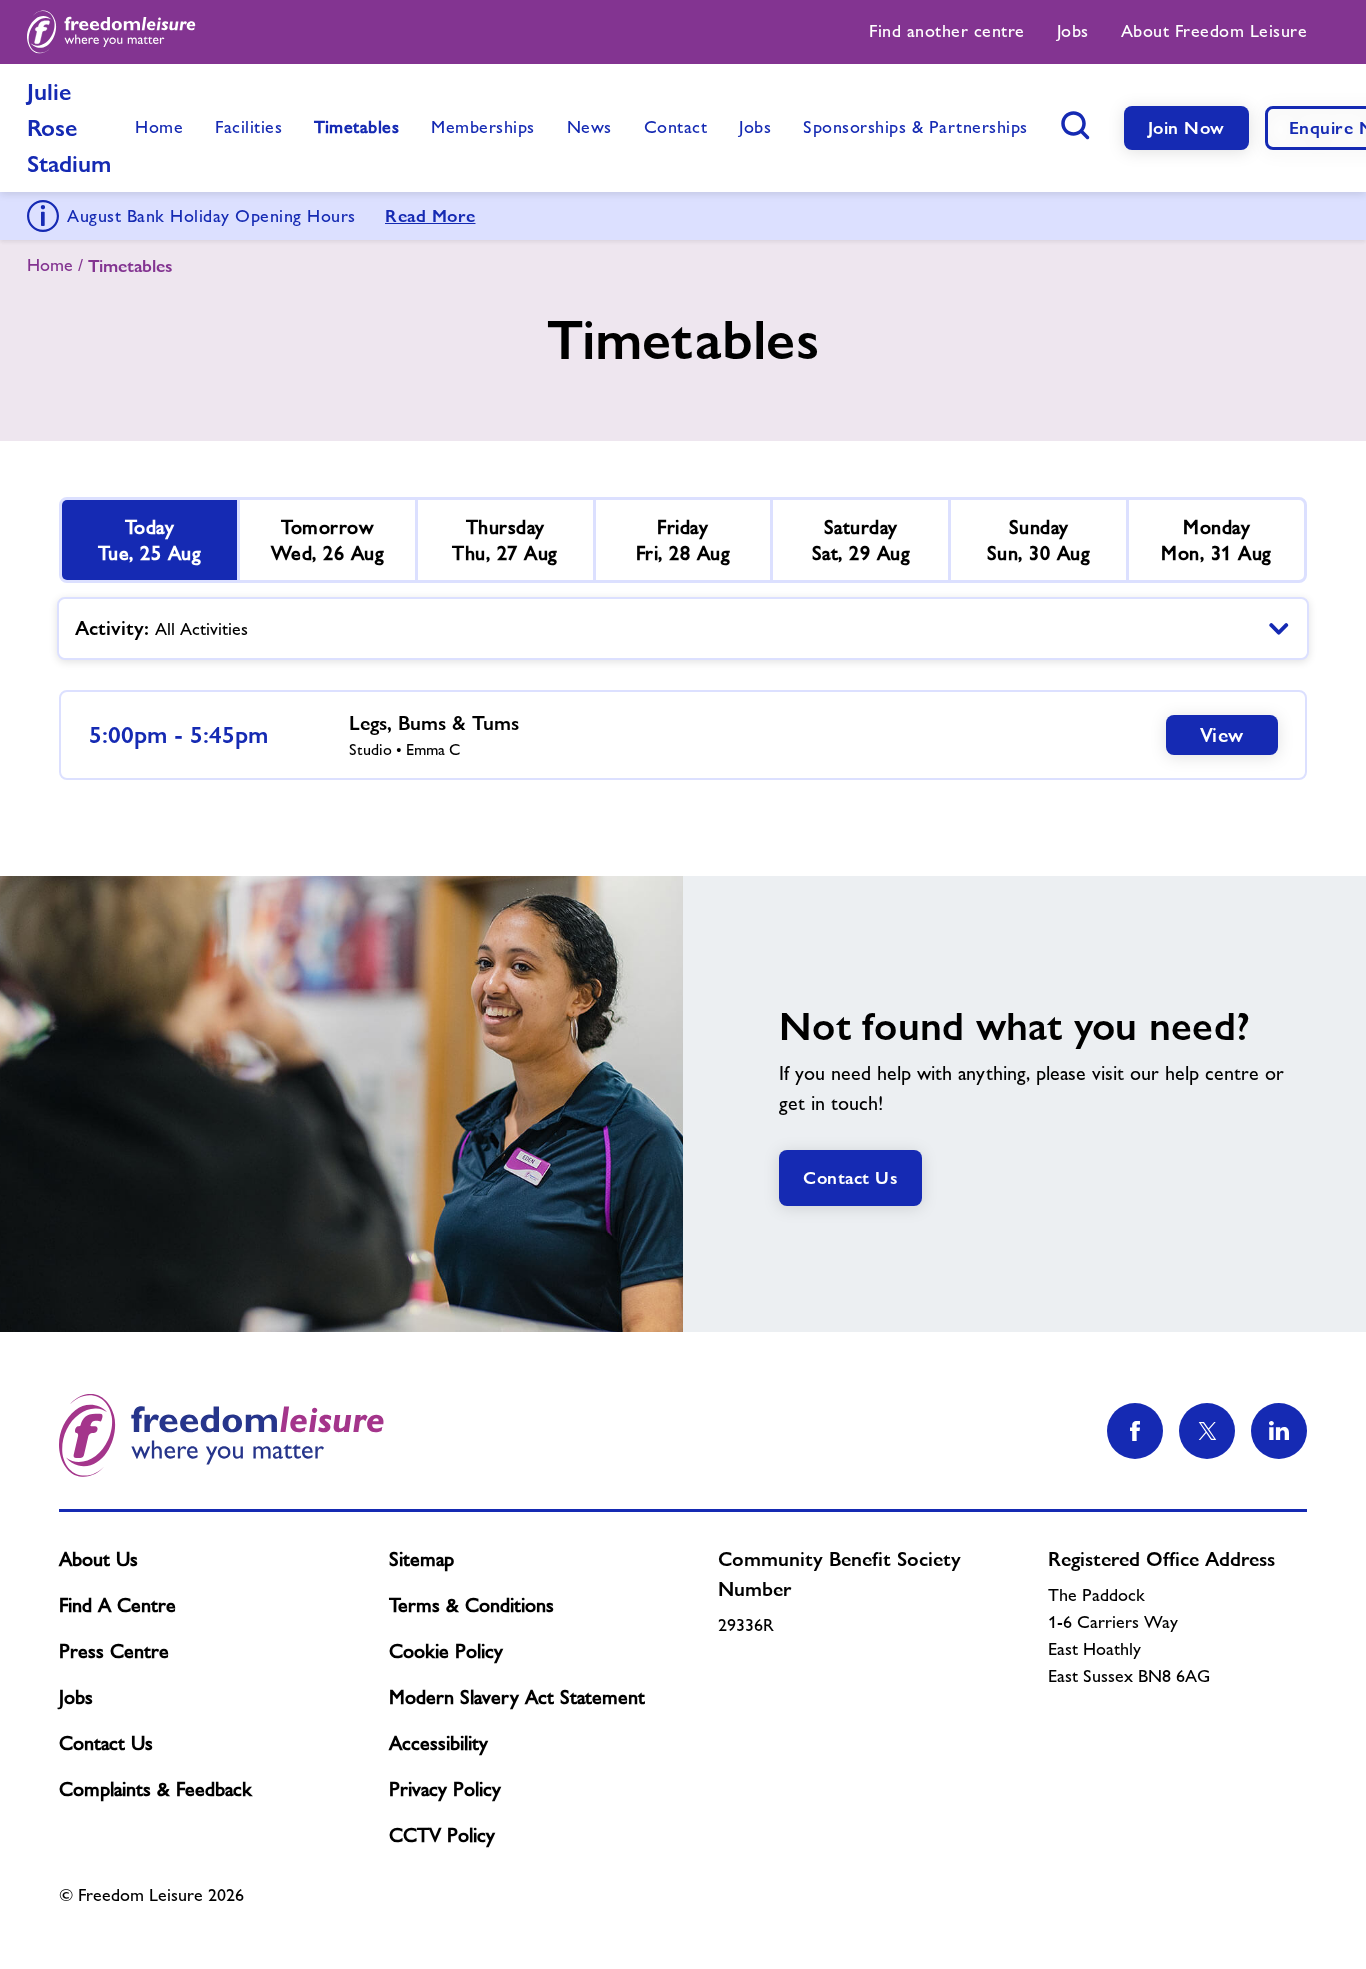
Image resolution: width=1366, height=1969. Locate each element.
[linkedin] (1279, 1431)
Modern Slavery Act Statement (517, 1697)
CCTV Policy (442, 1835)
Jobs (76, 1697)
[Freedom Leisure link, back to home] (111, 32)
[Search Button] (1076, 125)
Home (50, 265)
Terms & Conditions (471, 1605)
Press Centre (114, 1651)
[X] (1207, 1431)
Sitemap (421, 1559)
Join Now (1186, 127)
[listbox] (683, 628)
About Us (98, 1559)
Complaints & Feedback (155, 1789)
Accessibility (438, 1743)
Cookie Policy (446, 1651)
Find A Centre (117, 1605)
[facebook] (1135, 1431)
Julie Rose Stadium (69, 127)
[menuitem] (947, 32)
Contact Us (850, 1177)
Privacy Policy (445, 1789)
